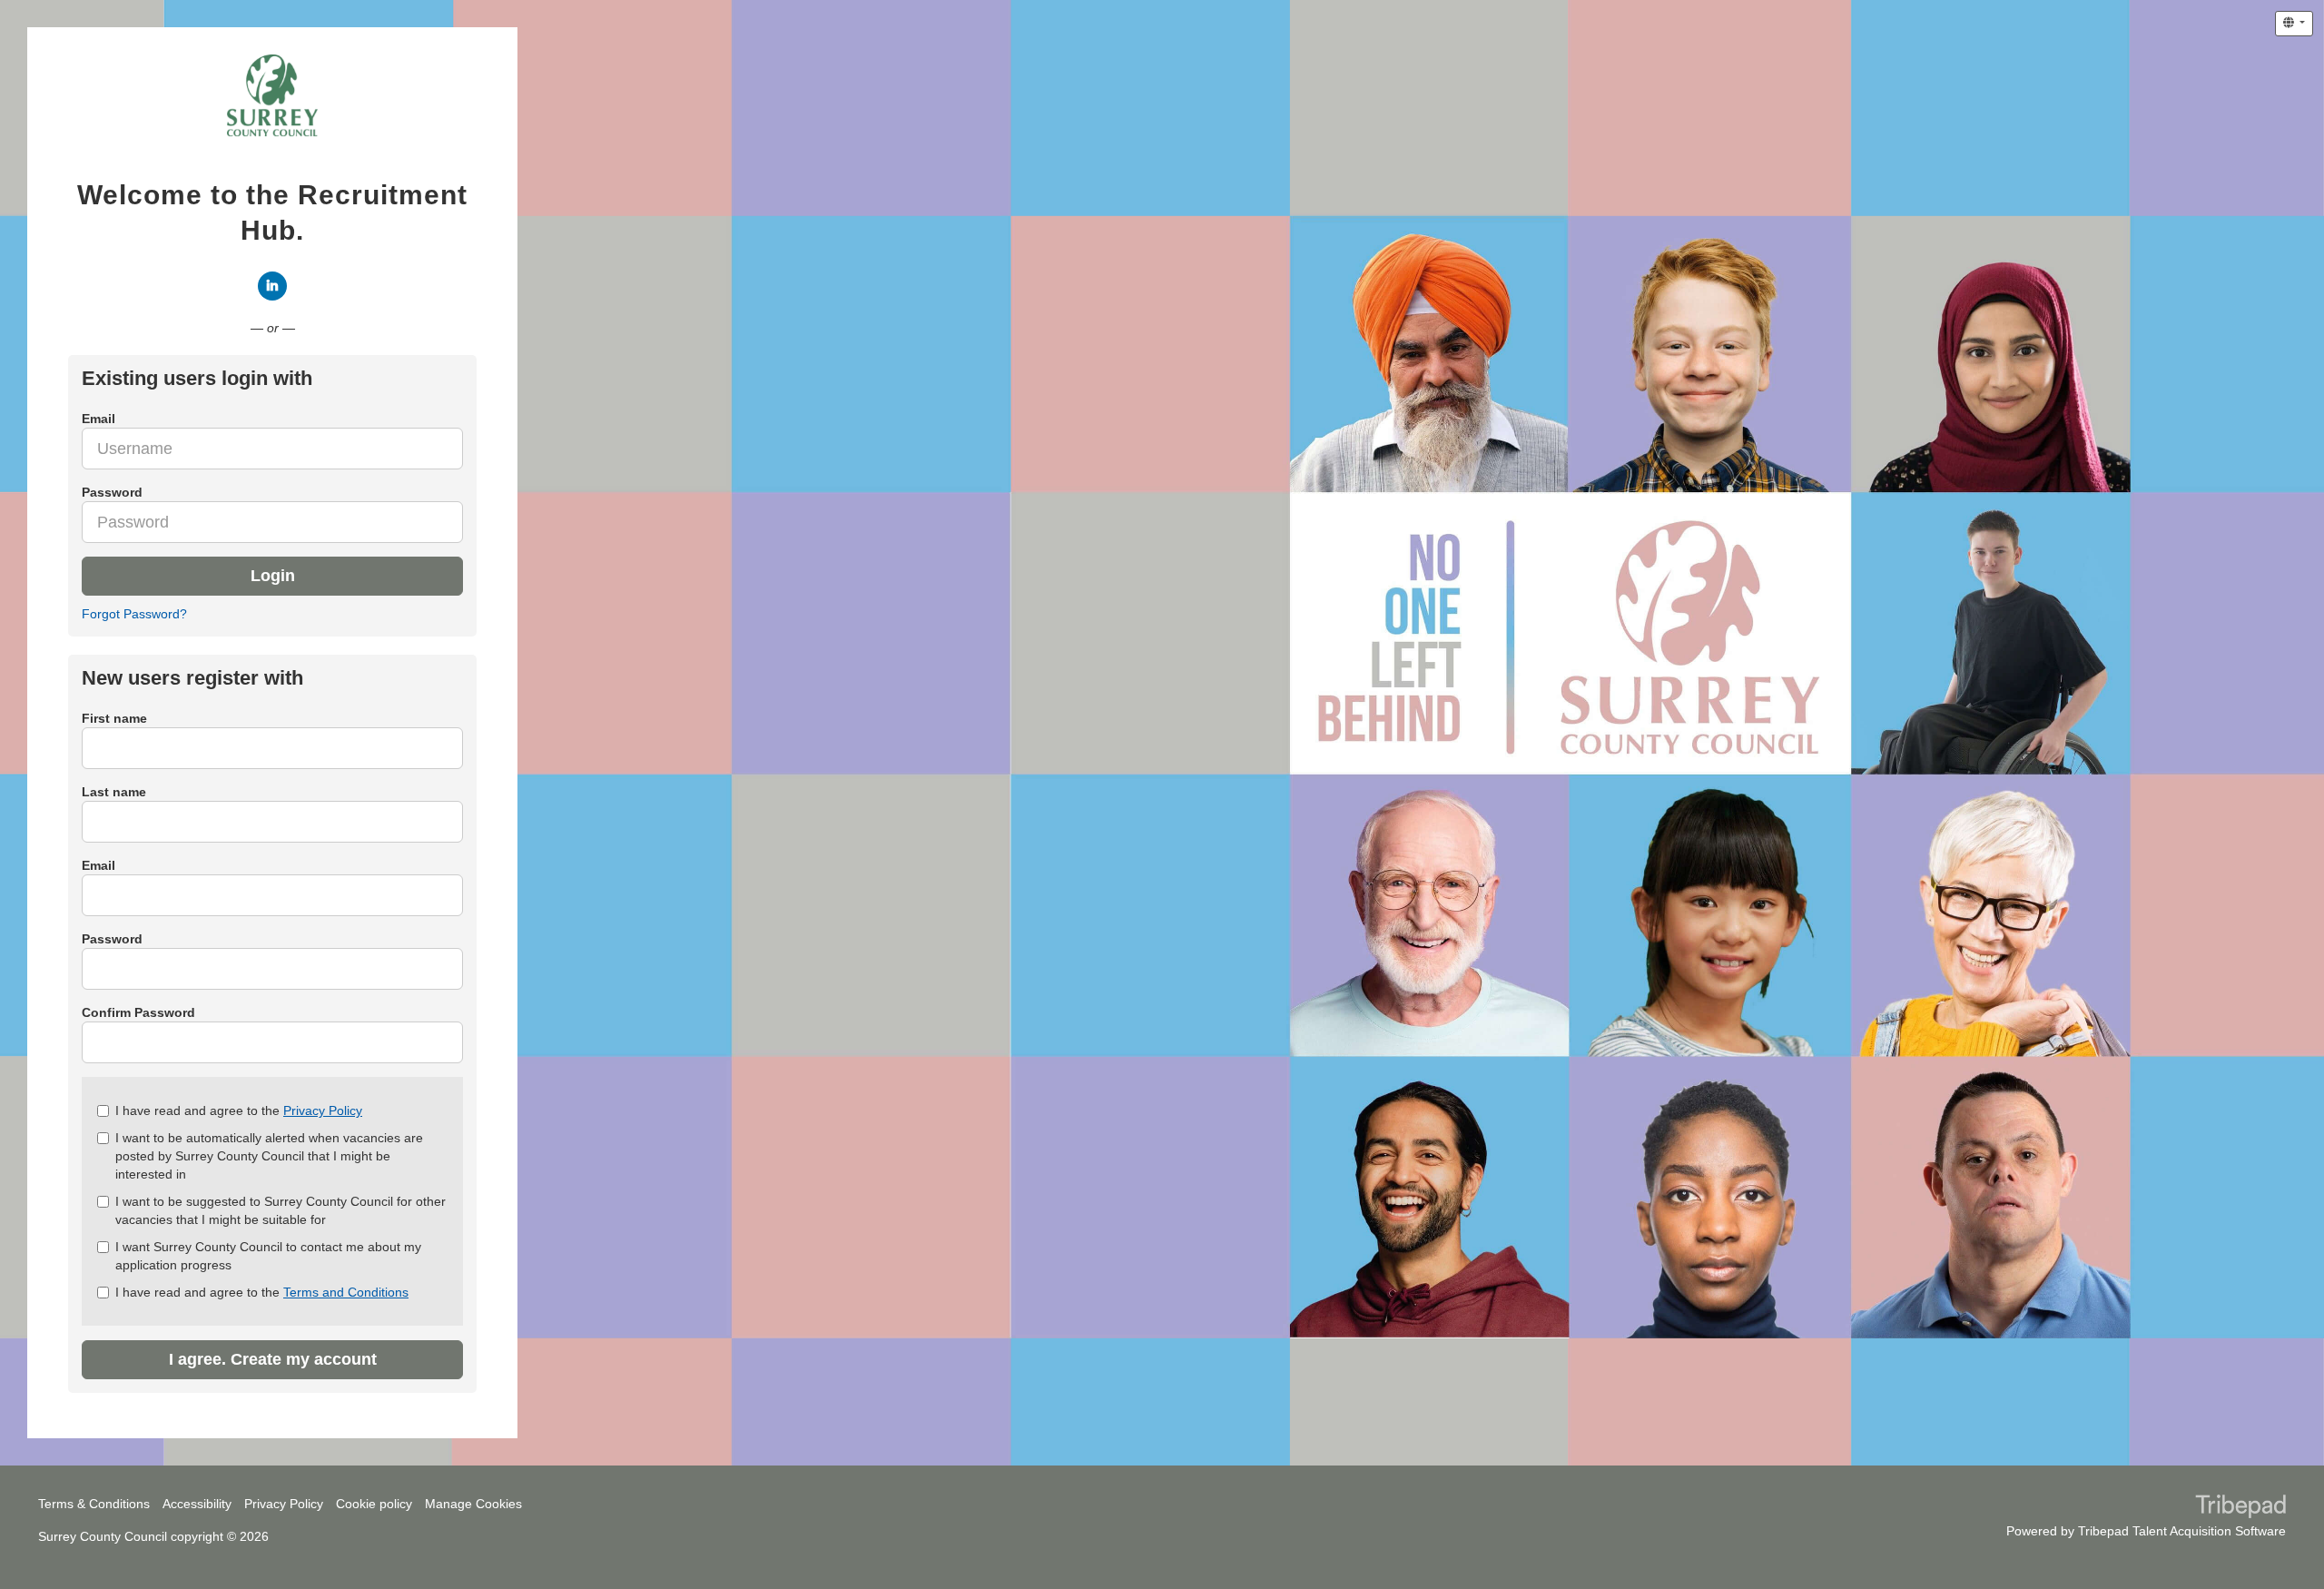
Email (98, 865)
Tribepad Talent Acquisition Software (2182, 1531)
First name (114, 718)
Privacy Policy (323, 1110)
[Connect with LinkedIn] (272, 286)
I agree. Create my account (273, 1359)
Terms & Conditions (94, 1504)
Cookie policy (374, 1504)
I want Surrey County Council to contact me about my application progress (268, 1256)
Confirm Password (138, 1012)
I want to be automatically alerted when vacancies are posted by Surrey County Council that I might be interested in (269, 1156)
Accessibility (197, 1504)
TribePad (2240, 1508)
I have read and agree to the (239, 1110)
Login (273, 576)
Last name (114, 792)
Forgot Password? (134, 614)
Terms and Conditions (346, 1292)
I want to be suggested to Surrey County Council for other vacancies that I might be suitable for (281, 1210)
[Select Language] (2294, 24)
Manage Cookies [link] (473, 1504)
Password (112, 939)
